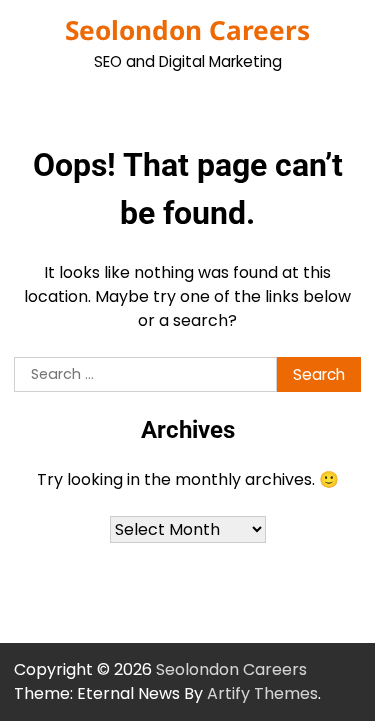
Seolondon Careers (187, 30)
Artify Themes (262, 693)
